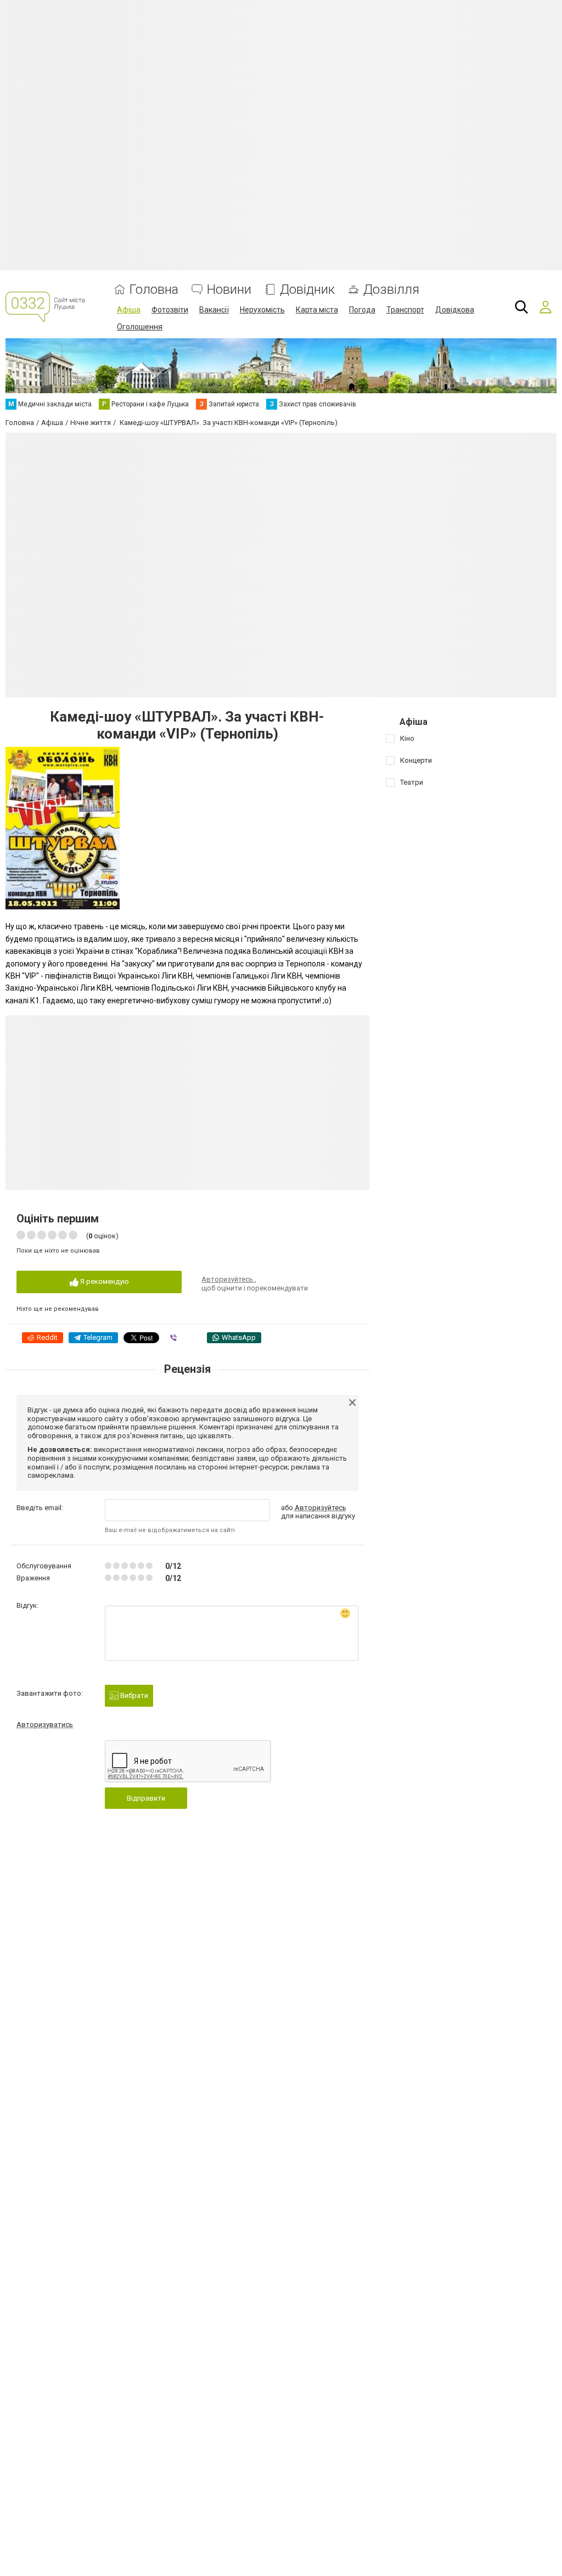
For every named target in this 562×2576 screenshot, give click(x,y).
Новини (229, 290)
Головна (154, 290)
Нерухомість (262, 310)
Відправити (146, 1798)
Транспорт (405, 310)
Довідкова (455, 310)
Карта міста (317, 310)
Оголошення (140, 327)
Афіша (129, 310)
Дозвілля (391, 290)
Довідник (307, 290)
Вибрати (133, 1695)
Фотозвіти (170, 310)
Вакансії (214, 310)
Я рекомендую (104, 1281)
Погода (362, 310)
